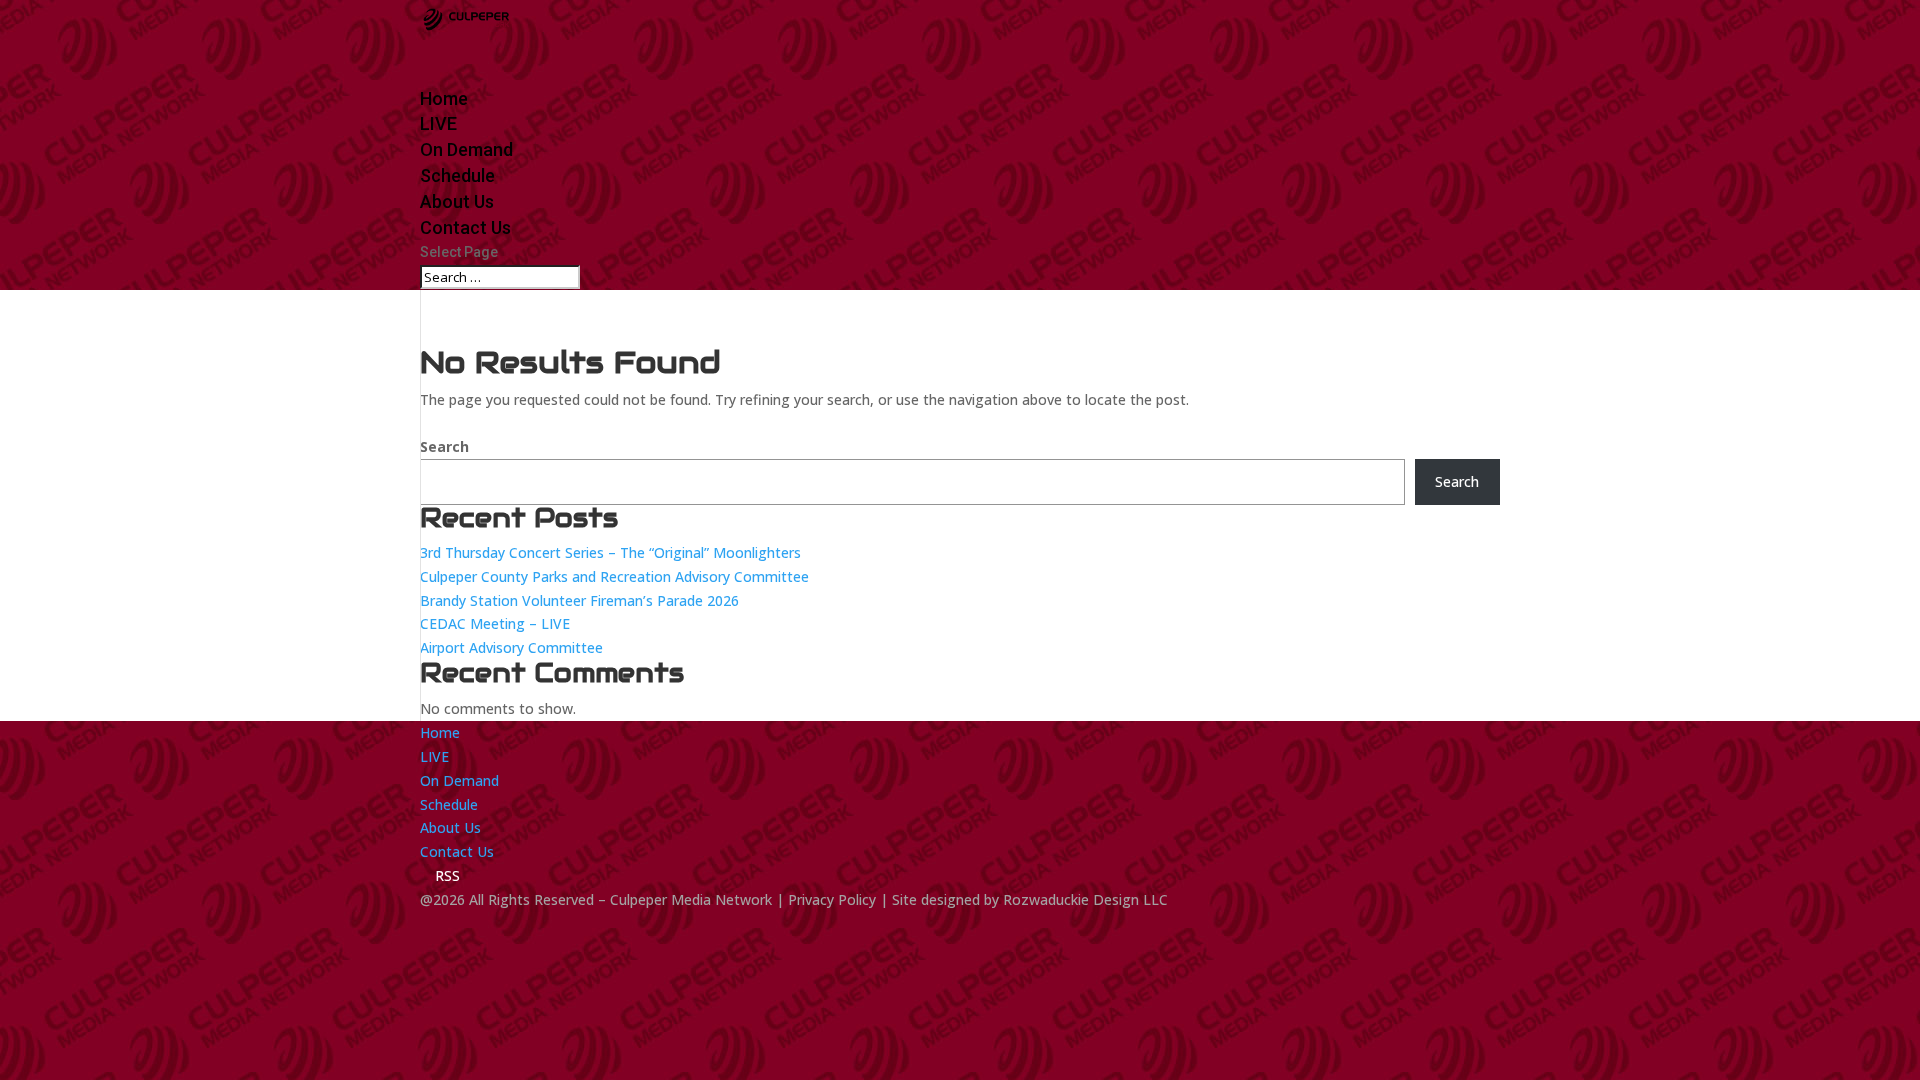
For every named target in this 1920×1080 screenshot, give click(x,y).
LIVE (434, 756)
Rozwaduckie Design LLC (1085, 899)
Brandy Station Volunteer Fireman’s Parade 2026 (579, 600)
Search (444, 446)
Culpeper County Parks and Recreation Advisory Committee (614, 576)
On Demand (459, 780)
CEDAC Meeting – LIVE (495, 623)
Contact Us (457, 851)
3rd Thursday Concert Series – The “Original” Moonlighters (610, 552)
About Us (450, 827)
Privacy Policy (832, 899)
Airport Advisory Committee (511, 647)
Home (440, 732)
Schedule (449, 804)
